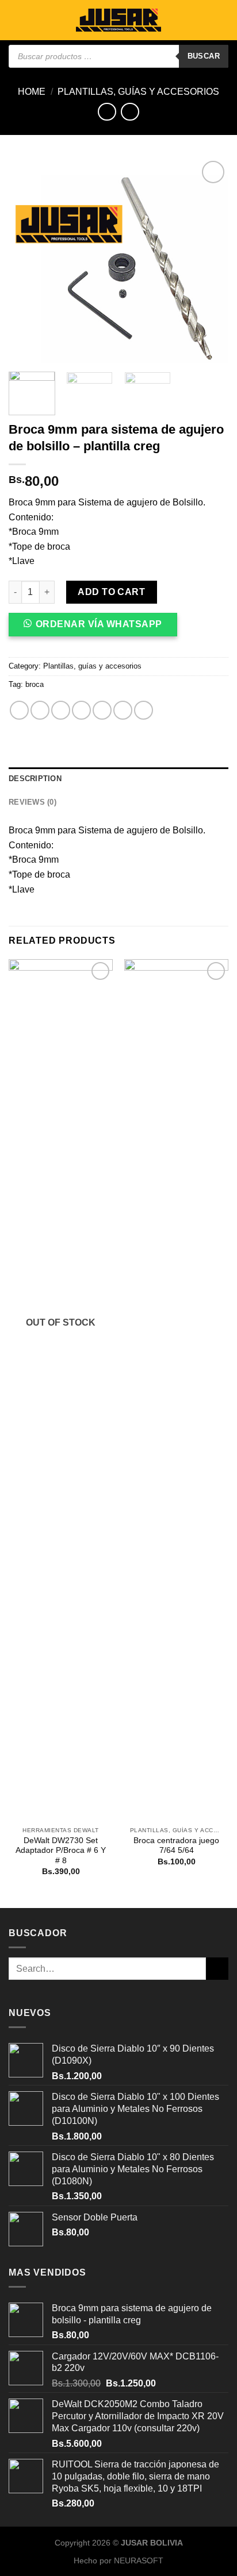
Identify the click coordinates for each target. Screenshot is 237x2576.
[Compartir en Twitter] (61, 710)
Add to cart (111, 592)
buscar (204, 56)
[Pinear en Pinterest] (102, 710)
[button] (98, 629)
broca (35, 684)
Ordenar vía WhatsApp (99, 624)
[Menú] (16, 20)
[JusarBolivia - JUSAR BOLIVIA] (118, 20)
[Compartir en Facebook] (40, 710)
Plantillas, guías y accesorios (138, 92)
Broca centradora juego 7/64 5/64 (176, 1846)
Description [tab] (35, 779)
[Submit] (217, 1969)
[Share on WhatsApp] (19, 710)
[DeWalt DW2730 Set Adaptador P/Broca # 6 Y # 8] (61, 1390)
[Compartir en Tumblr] (123, 710)
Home (32, 92)
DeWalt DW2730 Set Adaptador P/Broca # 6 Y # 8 (61, 1851)
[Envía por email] (81, 710)
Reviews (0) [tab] (33, 802)
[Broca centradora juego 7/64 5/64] (176, 1390)
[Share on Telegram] (144, 710)
